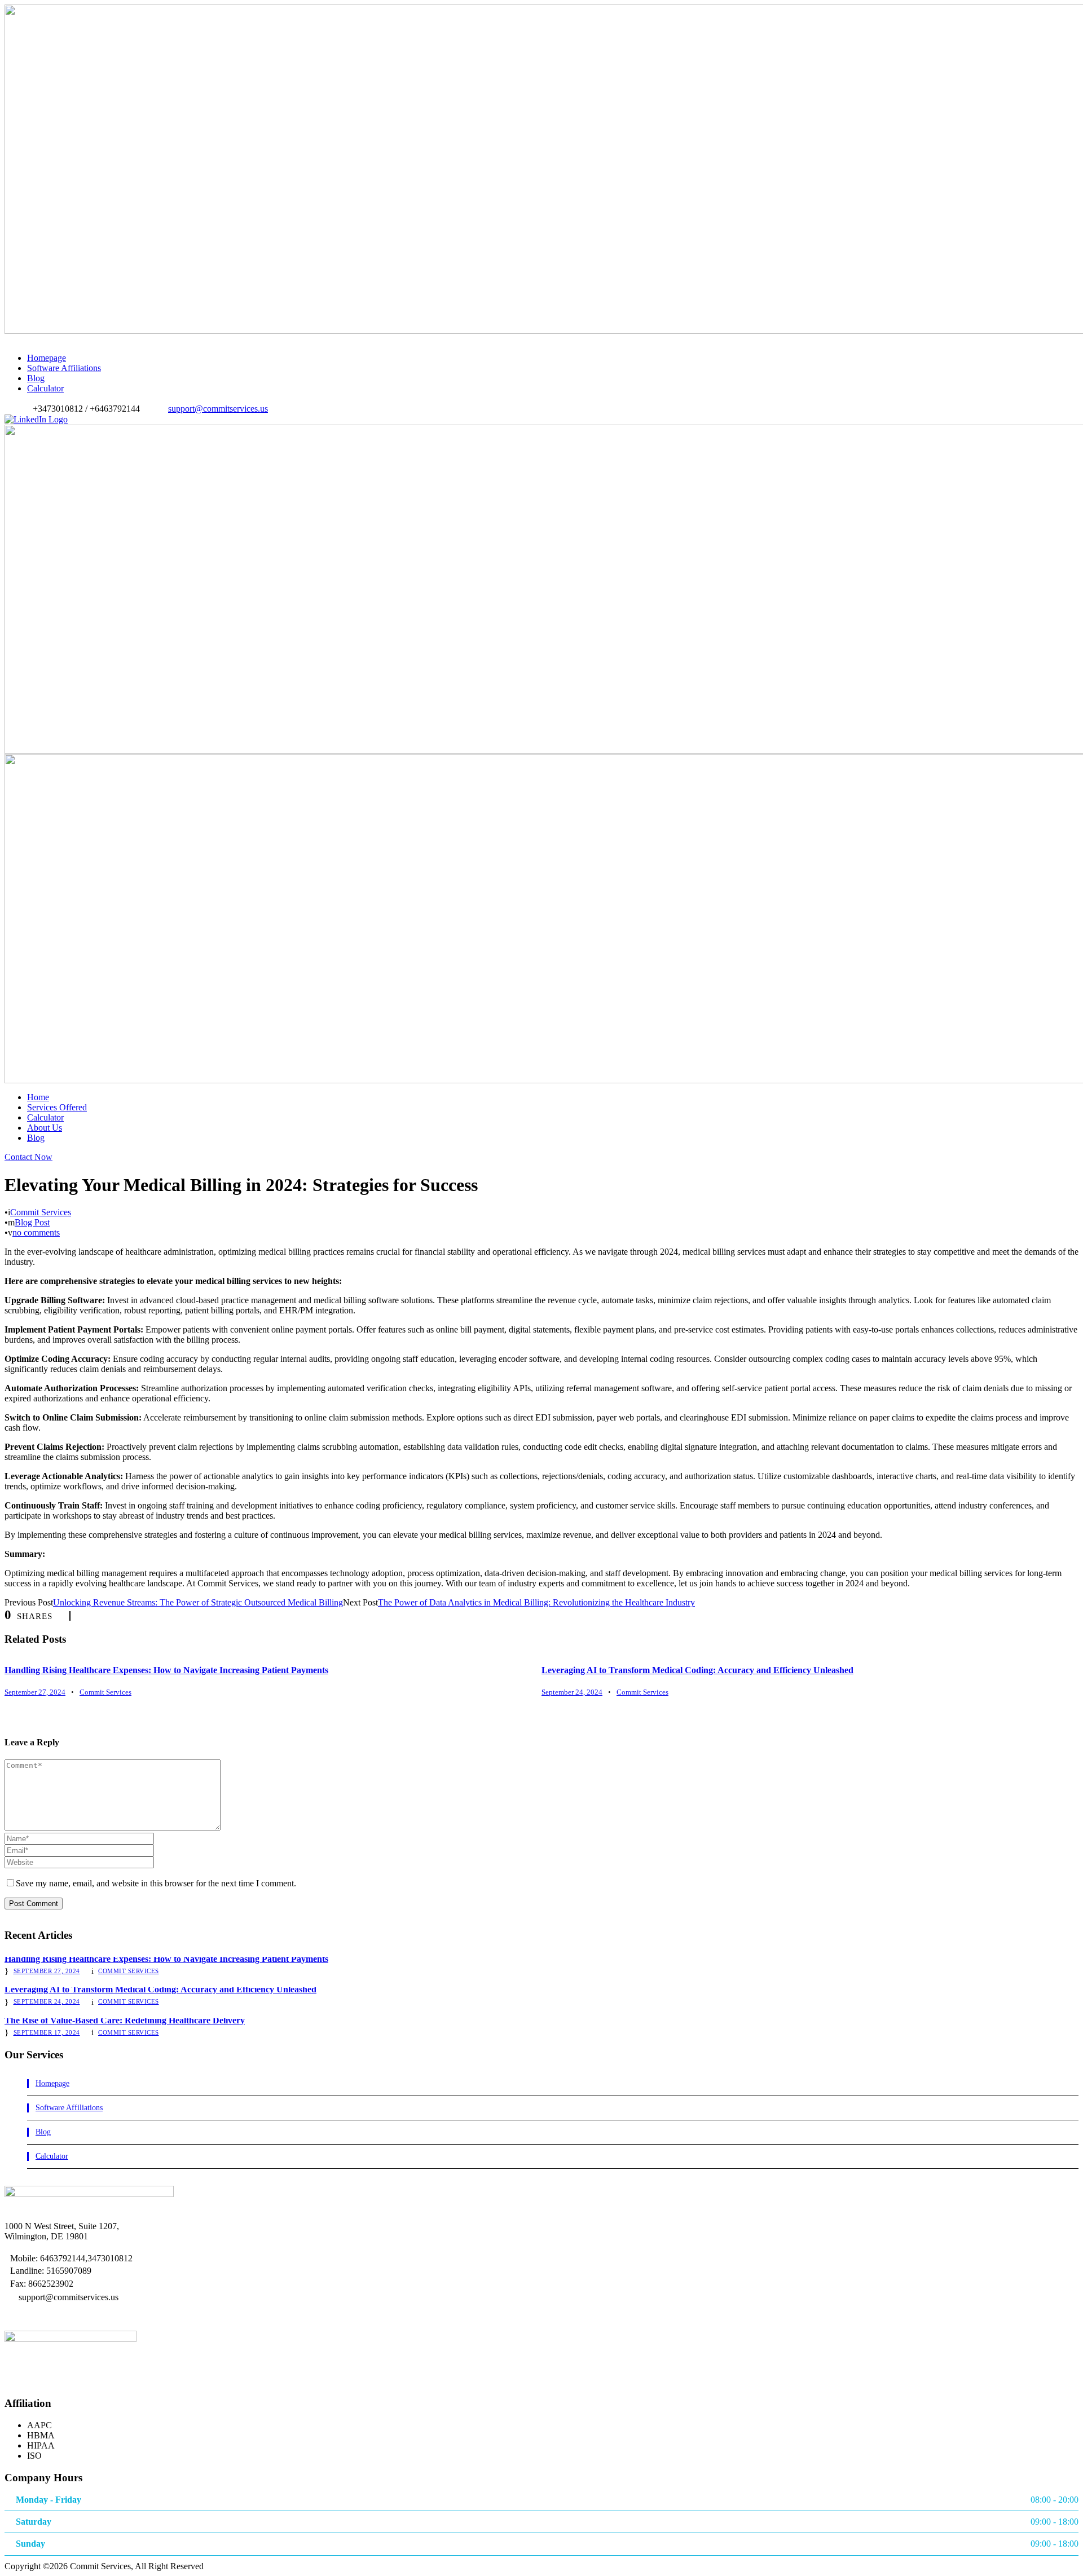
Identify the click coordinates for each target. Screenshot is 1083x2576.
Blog (36, 378)
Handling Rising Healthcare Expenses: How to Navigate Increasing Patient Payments (166, 1670)
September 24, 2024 (572, 1692)
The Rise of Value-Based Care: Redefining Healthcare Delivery (125, 2020)
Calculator (45, 388)
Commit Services (41, 1212)
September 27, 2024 (35, 1692)
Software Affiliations (64, 368)
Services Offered (57, 1107)
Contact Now (28, 1157)
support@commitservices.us (218, 409)
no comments (36, 1232)
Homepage (47, 358)
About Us (45, 1128)
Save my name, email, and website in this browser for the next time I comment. (156, 1883)
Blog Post (32, 1222)
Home (38, 1097)
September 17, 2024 (47, 2032)
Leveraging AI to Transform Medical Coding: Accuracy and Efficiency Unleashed (697, 1670)
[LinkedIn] (36, 419)
